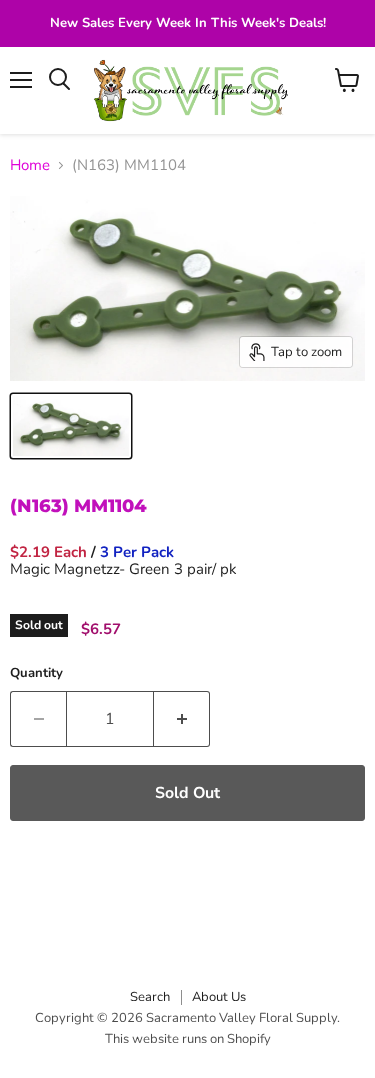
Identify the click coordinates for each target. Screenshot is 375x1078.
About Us (219, 997)
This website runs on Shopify (188, 1039)
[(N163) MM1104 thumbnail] (71, 426)
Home (30, 165)
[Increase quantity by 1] (182, 719)
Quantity (36, 673)
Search (150, 997)
